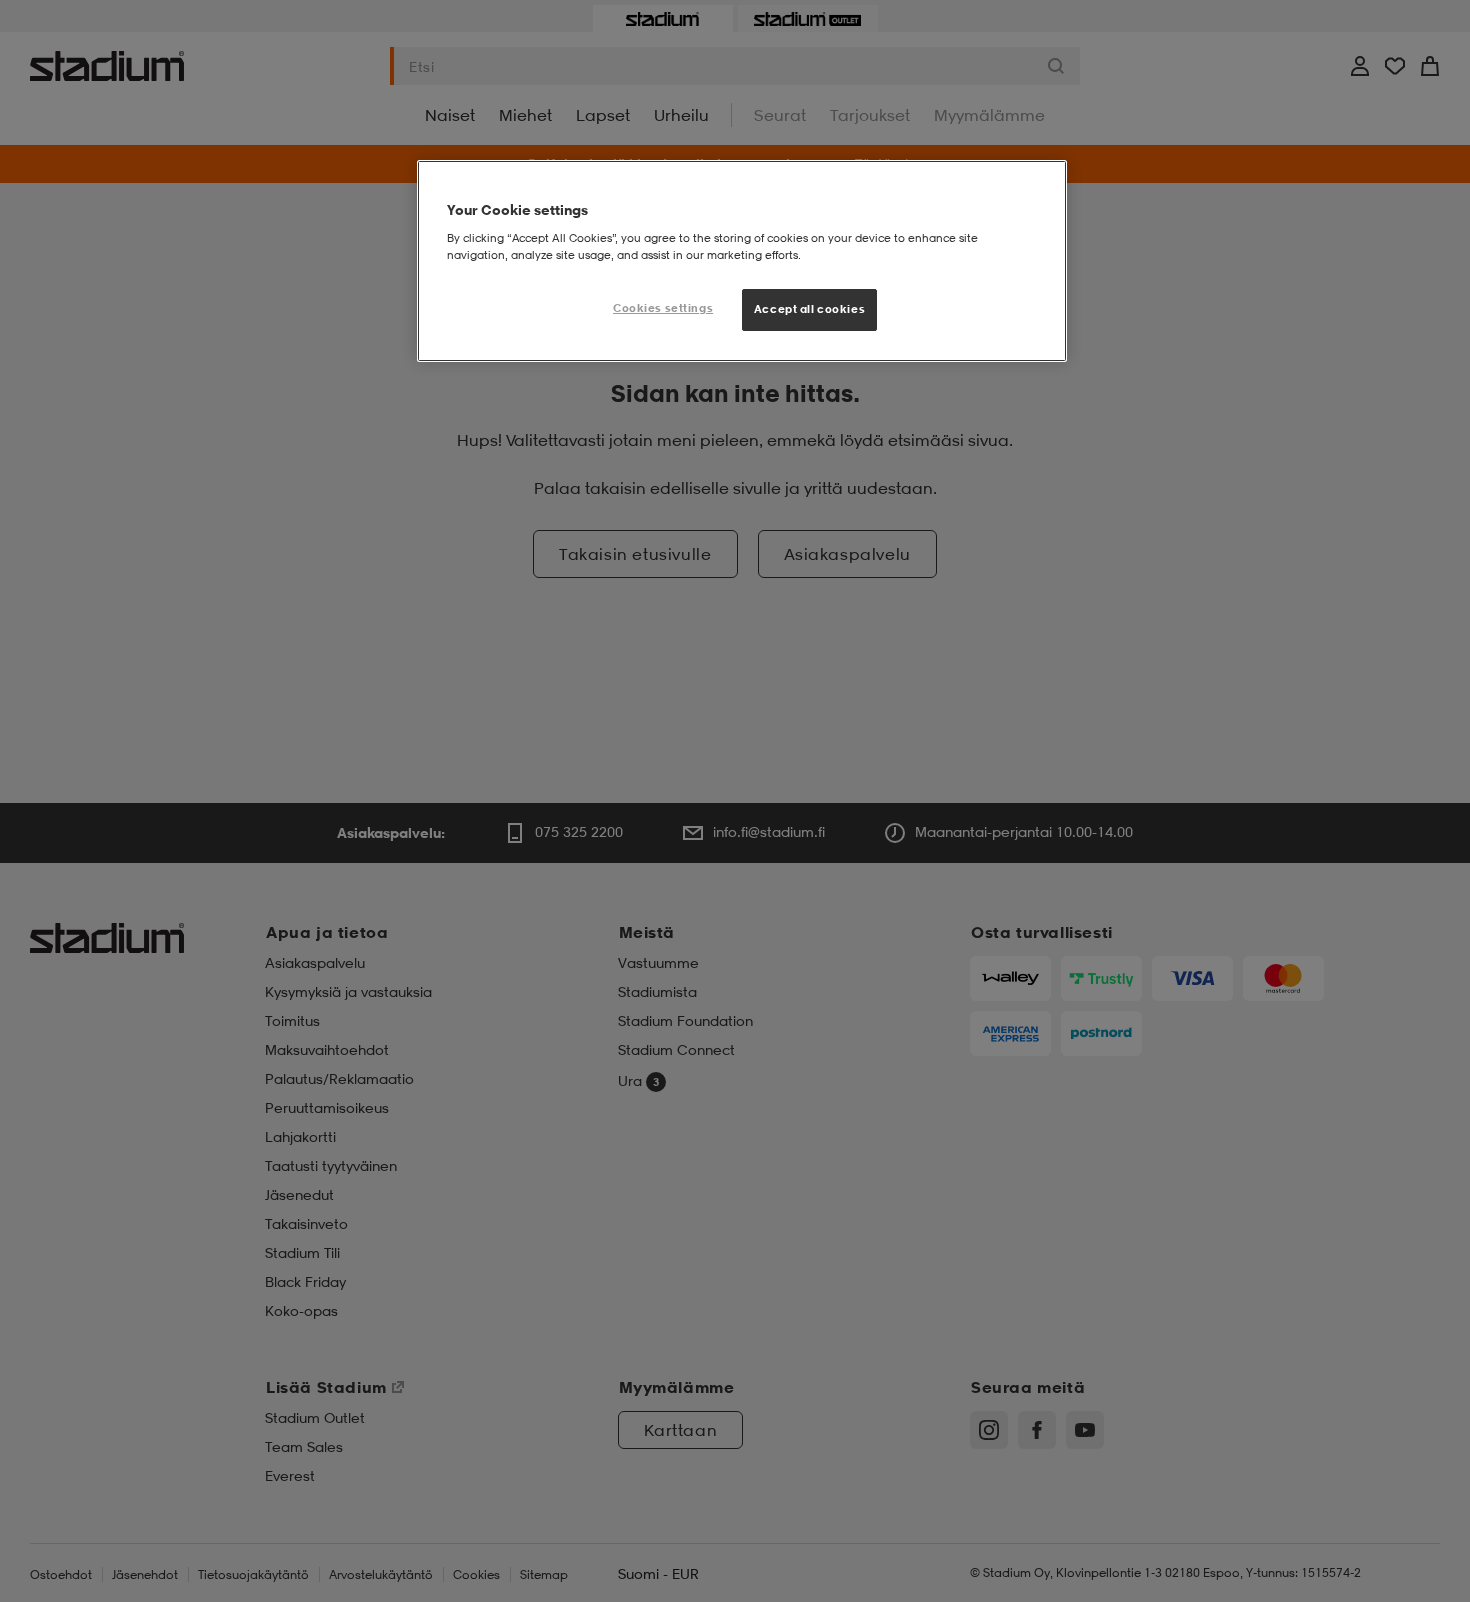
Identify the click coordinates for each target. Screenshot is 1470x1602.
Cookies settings (663, 308)
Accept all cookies (809, 309)
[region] (742, 261)
